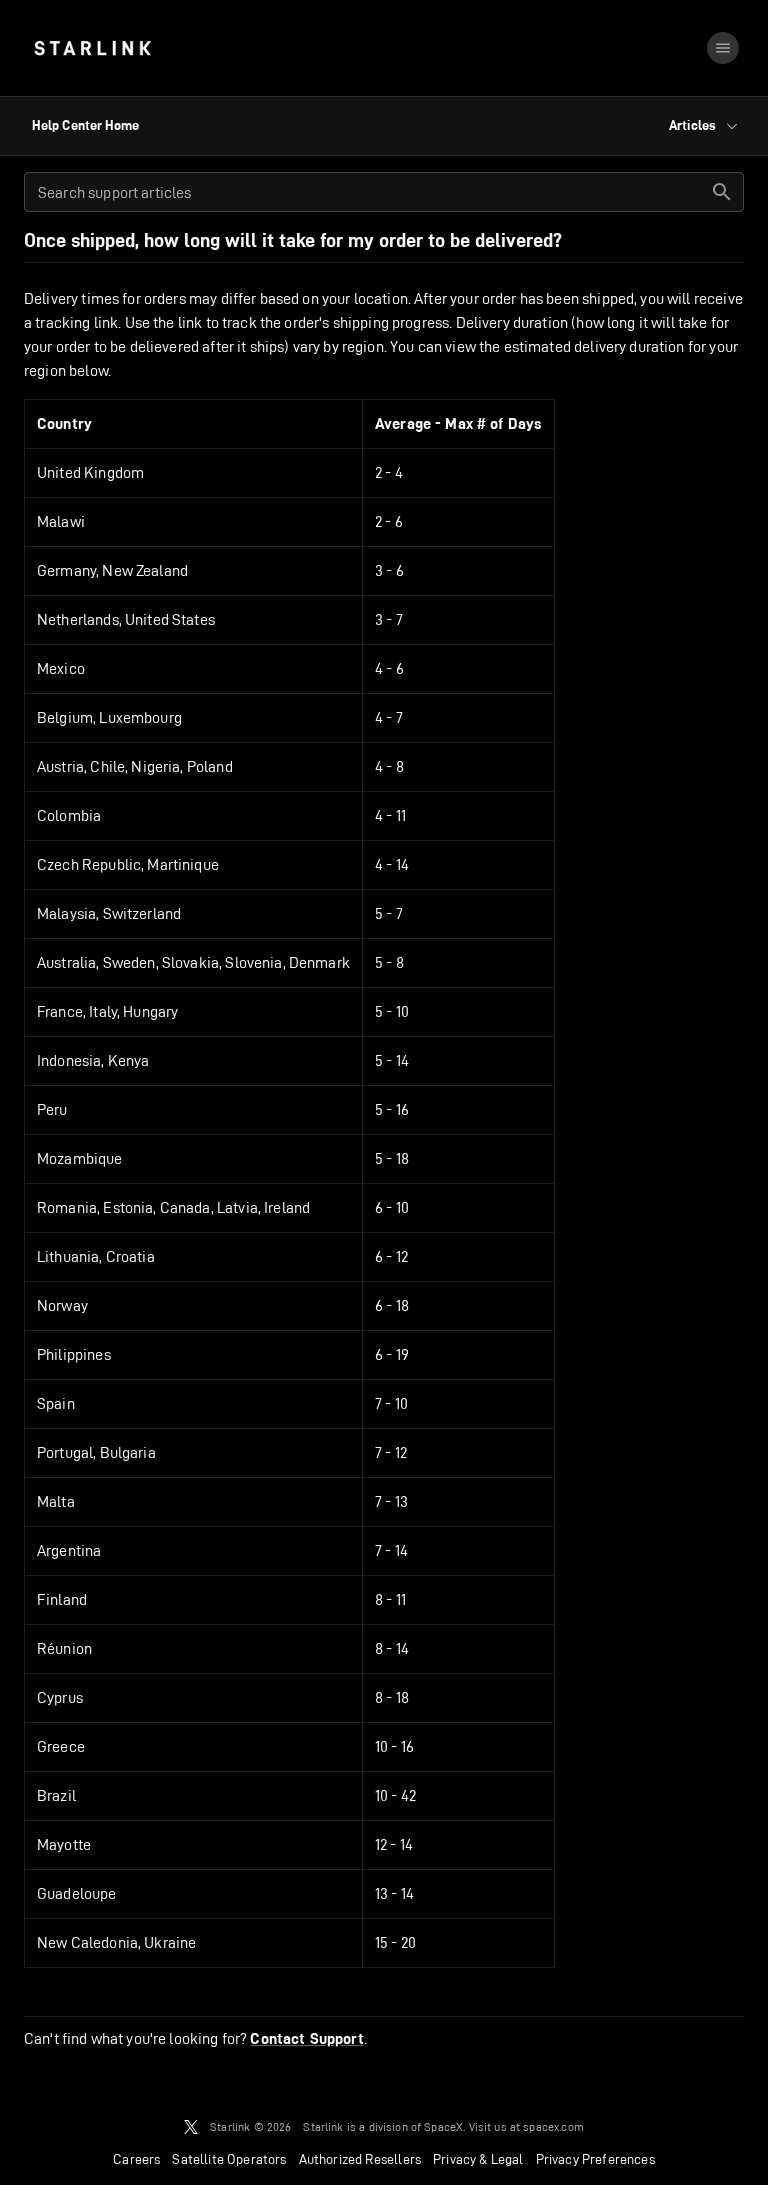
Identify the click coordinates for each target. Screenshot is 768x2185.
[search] (722, 192)
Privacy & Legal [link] (478, 2159)
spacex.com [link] (553, 2126)
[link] (92, 48)
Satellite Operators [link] (229, 2159)
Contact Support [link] (306, 2039)
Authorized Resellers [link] (360, 2159)
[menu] (723, 48)
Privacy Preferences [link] (595, 2159)
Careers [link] (136, 2159)
